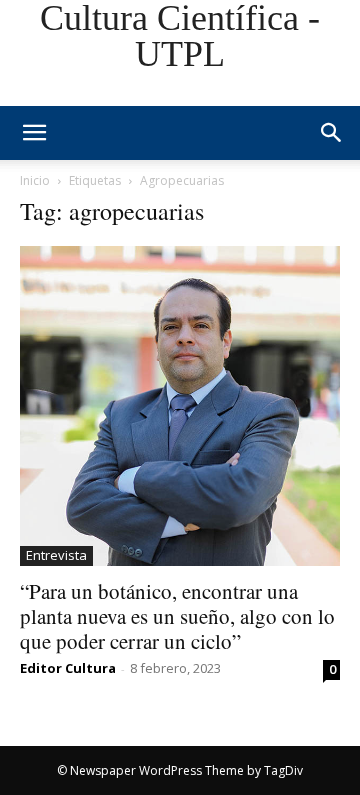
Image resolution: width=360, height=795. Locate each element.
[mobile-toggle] (34, 133)
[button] (332, 133)
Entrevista (56, 555)
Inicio (35, 180)
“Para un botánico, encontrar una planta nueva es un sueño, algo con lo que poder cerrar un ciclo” (177, 616)
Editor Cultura (68, 668)
